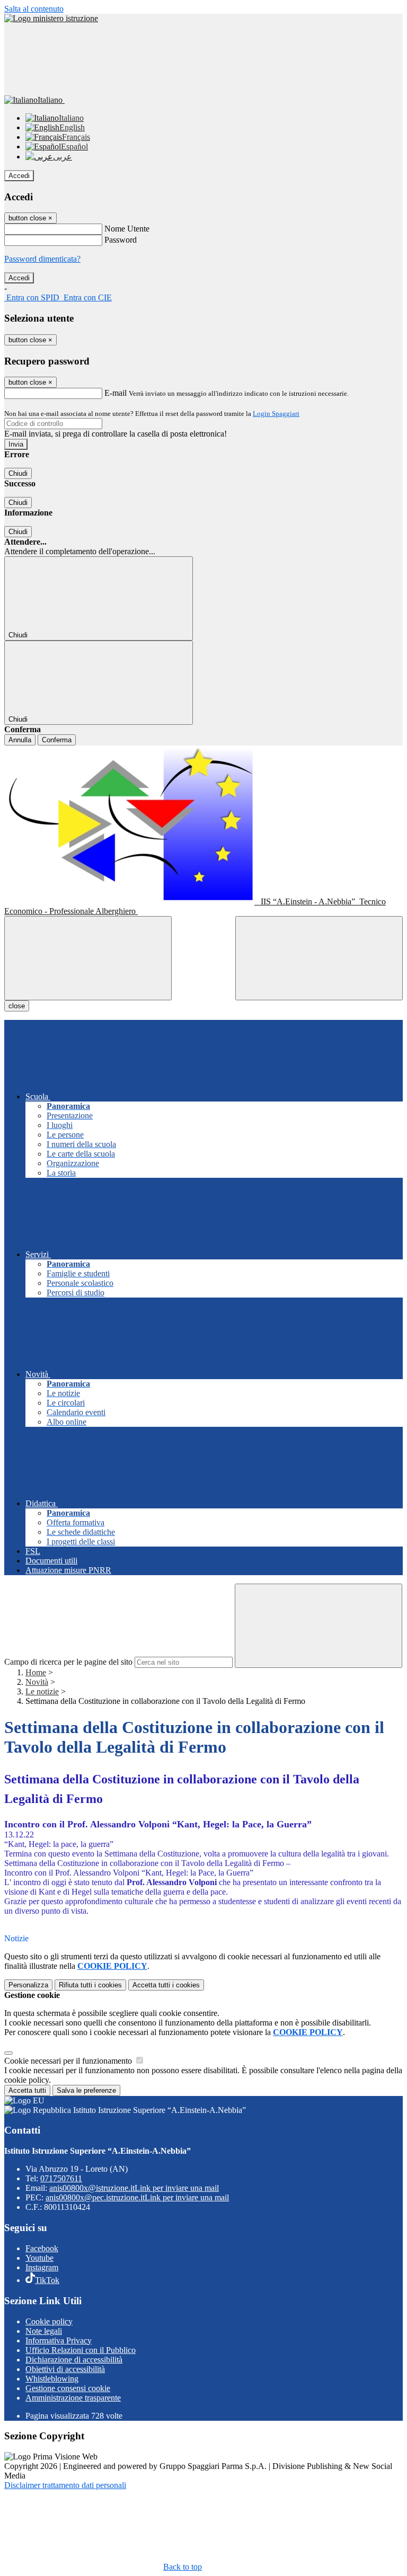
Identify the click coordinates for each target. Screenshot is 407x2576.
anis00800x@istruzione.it (134, 2188)
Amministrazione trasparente (73, 2398)
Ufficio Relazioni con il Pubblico (81, 2350)
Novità (37, 1682)
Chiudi (18, 473)
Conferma (57, 740)
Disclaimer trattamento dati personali (65, 2485)
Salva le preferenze (86, 2090)
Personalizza (28, 1985)
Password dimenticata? (42, 259)
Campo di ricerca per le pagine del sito (68, 1662)
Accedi (19, 176)
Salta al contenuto (34, 9)
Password (121, 240)
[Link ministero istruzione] (51, 18)
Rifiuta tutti (90, 1985)
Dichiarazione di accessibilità (74, 2360)
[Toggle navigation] (88, 958)
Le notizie (42, 1691)
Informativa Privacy (59, 2340)
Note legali (44, 2331)
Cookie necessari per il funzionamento (69, 2061)
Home (36, 1672)
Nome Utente (127, 229)
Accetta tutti (166, 1985)
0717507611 (61, 2178)
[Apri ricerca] (319, 958)
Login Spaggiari (276, 414)
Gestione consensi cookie (68, 2388)
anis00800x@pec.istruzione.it (137, 2197)
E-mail (116, 393)
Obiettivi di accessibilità (65, 2369)
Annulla (20, 740)
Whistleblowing (52, 2379)
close (17, 1006)
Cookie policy (49, 2321)
